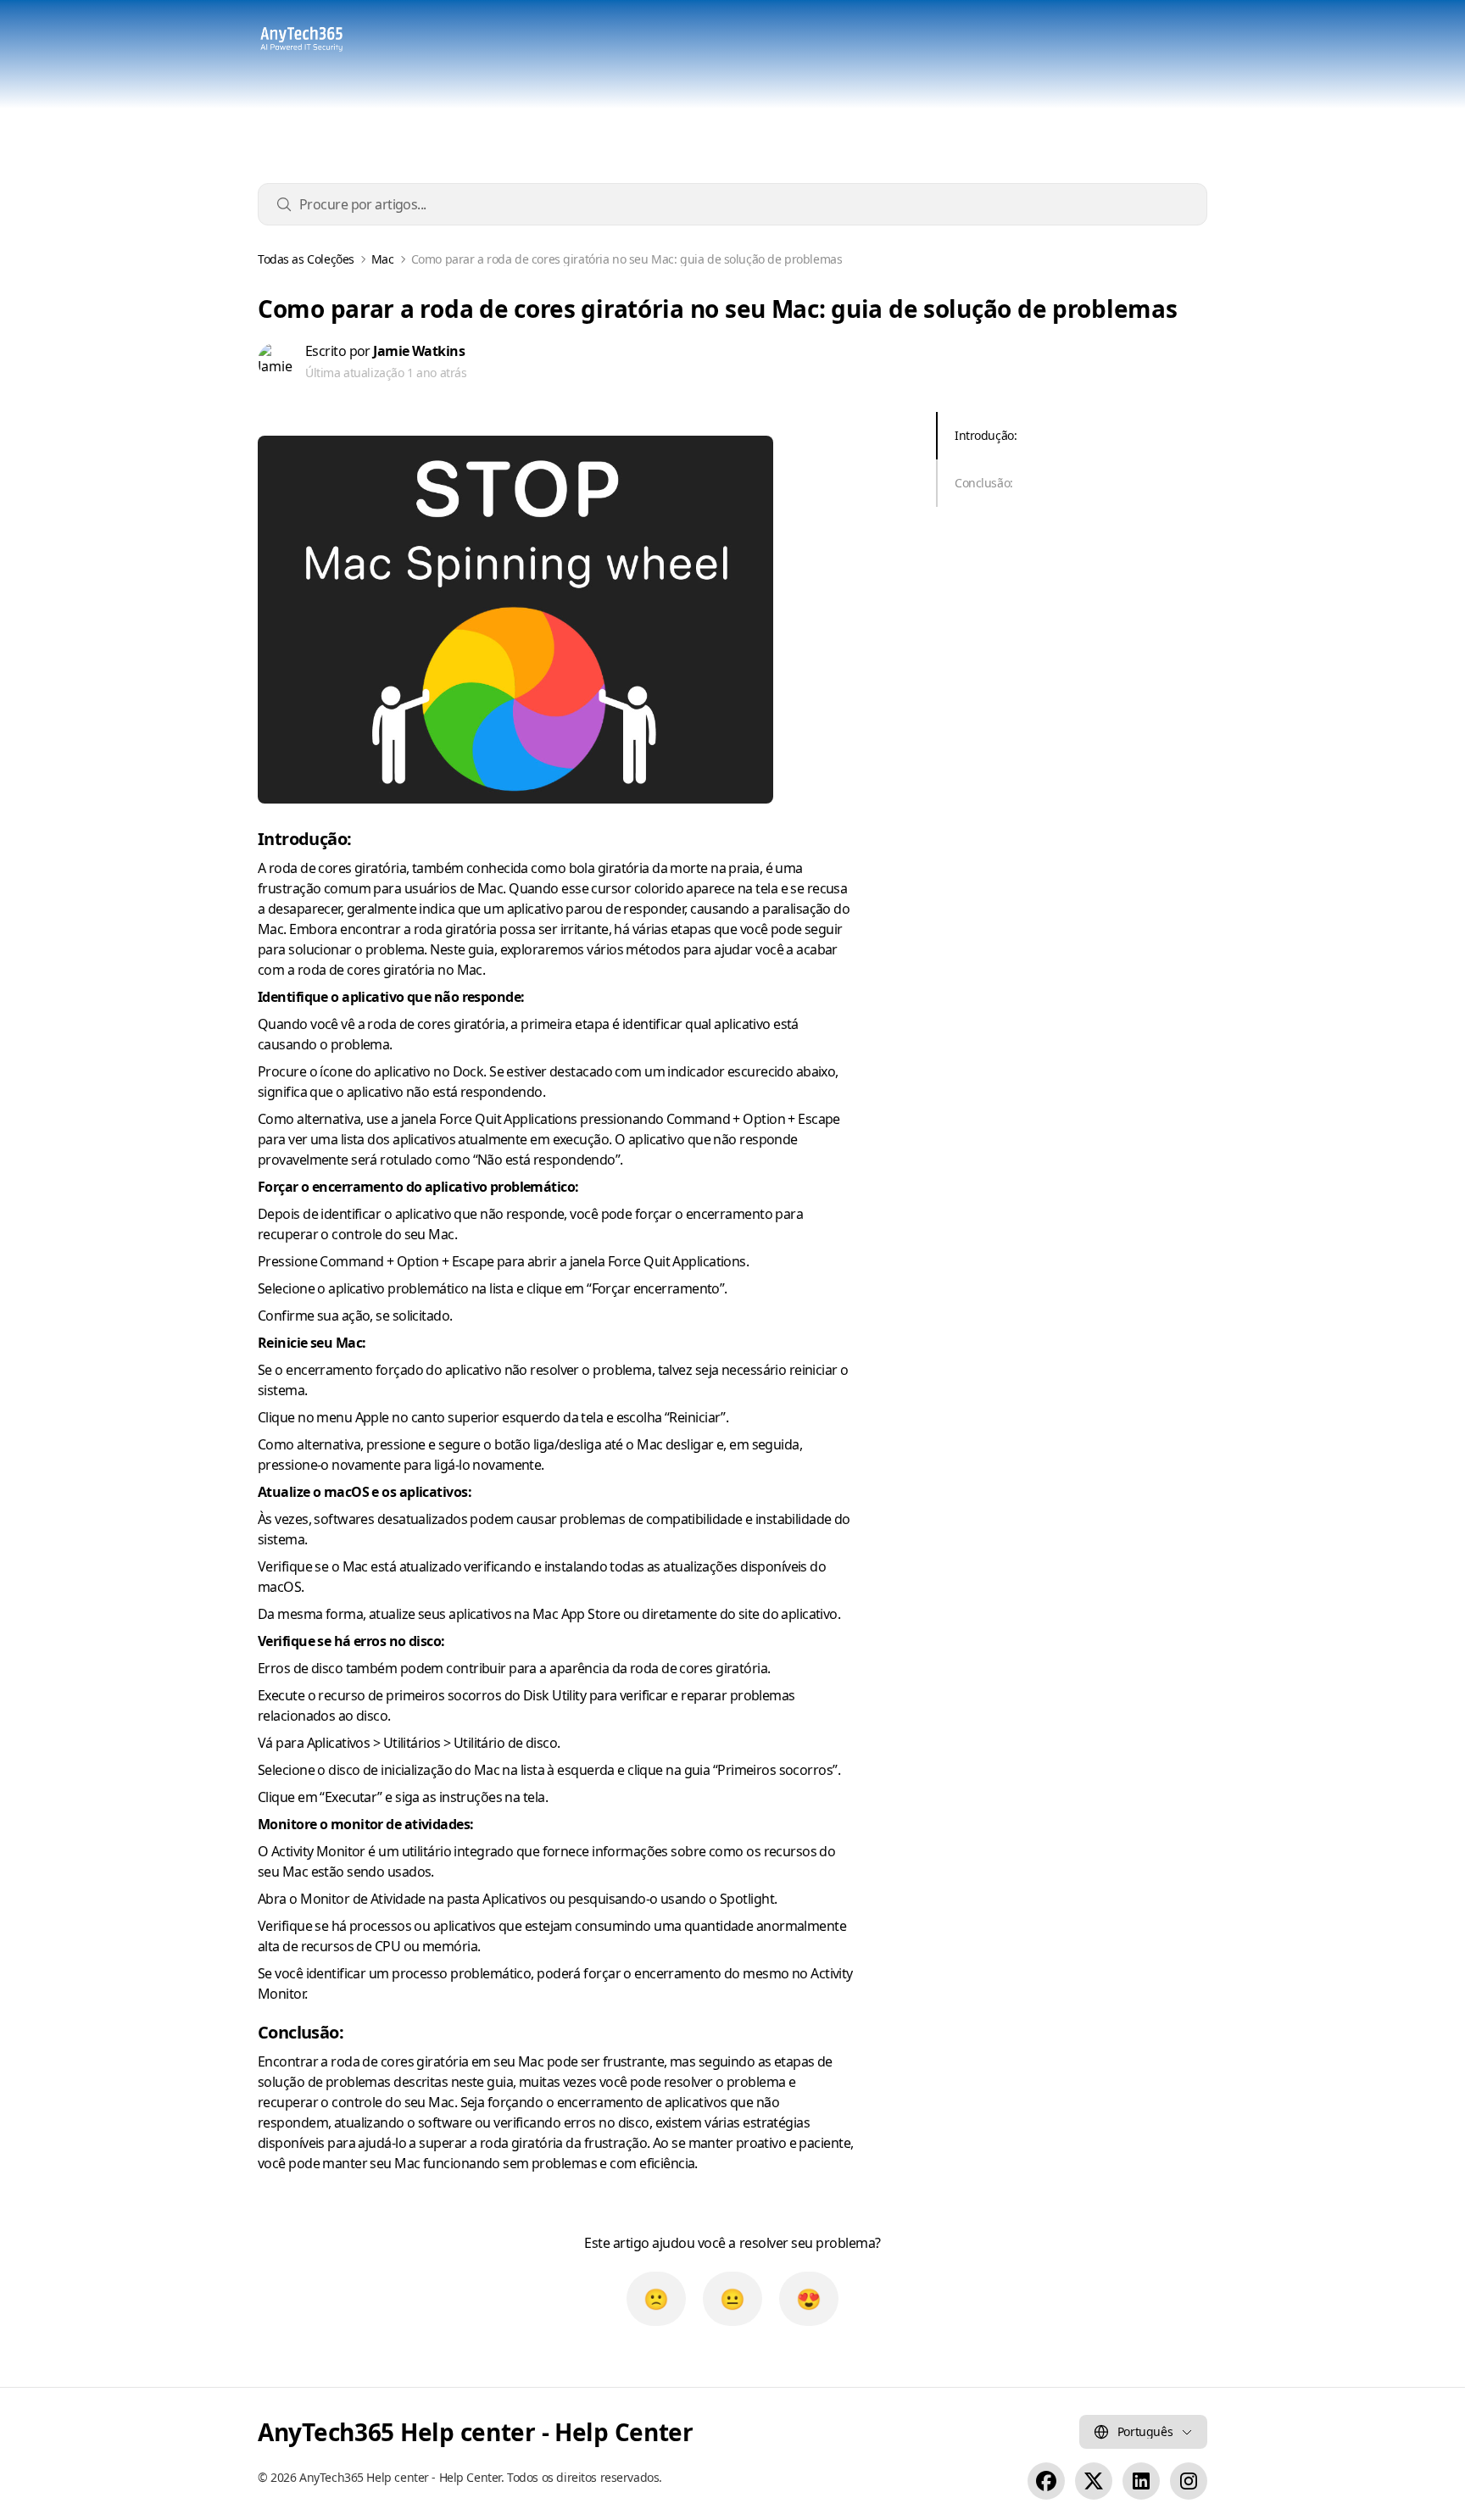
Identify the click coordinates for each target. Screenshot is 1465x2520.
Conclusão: (984, 483)
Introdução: (986, 435)
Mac (383, 259)
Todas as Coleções (306, 259)
